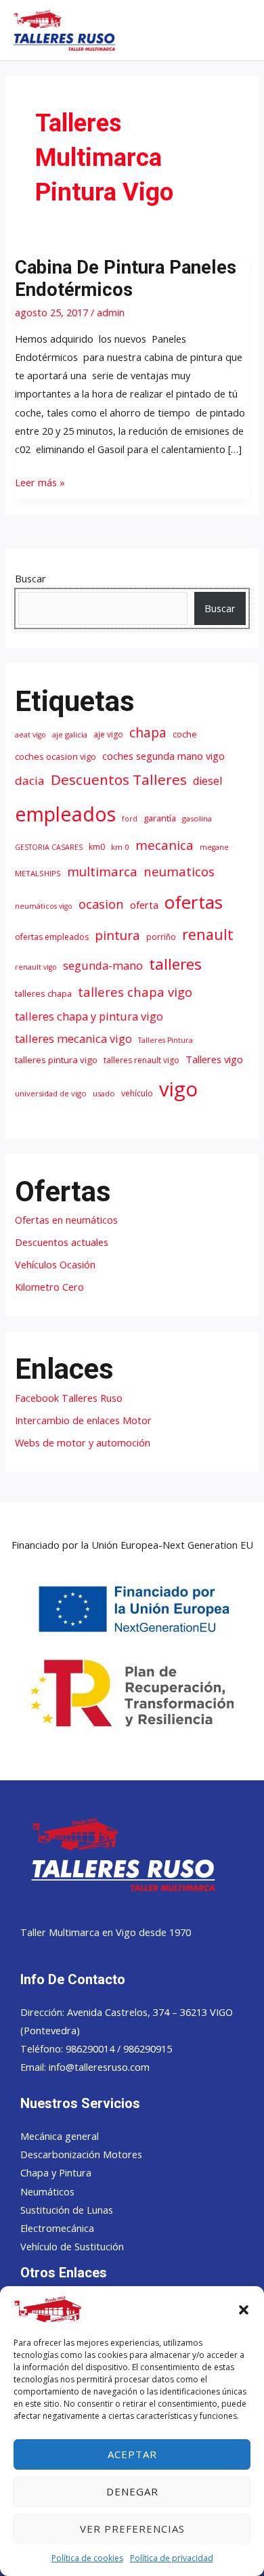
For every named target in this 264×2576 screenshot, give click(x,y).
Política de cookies (87, 2558)
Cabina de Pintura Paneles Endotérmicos (126, 279)
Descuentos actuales (62, 1242)
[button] (244, 2310)
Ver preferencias (132, 2529)
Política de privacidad (172, 2558)
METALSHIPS (38, 873)
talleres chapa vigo (135, 992)
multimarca (102, 871)
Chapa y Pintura (56, 2172)
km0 (97, 847)
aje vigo (108, 734)
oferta (144, 905)
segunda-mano (103, 965)
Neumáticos (47, 2191)
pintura (117, 935)
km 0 (120, 847)
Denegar (132, 2491)
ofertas (194, 902)
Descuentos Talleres (119, 779)
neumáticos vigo (44, 906)
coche (185, 734)
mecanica (164, 845)
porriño (161, 937)
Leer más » (40, 481)
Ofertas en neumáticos (66, 1220)
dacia (30, 780)
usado (104, 1093)
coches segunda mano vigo (163, 756)
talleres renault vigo (141, 1060)
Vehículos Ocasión (55, 1264)
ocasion (101, 904)
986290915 (148, 2048)
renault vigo (36, 967)
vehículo (137, 1093)
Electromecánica (57, 2228)
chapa (148, 732)
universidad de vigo (51, 1093)
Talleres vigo (214, 1059)
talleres (175, 964)
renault (208, 934)
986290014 (91, 2048)
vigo (178, 1089)
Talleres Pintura (166, 1040)
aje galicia (70, 734)
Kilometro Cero (49, 1287)
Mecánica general (60, 2136)
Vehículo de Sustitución (72, 2246)
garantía (160, 818)
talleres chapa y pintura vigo (89, 1016)
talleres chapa (43, 994)
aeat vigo (30, 735)
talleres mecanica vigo (73, 1038)
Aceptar (132, 2454)
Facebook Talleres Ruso (69, 1398)
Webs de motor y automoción (83, 1442)
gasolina (197, 818)
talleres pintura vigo (56, 1060)
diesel (207, 781)
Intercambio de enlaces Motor (83, 1420)
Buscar (30, 578)
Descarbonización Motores (81, 2154)
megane (214, 847)
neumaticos (179, 871)
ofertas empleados (52, 937)
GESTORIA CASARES (49, 847)
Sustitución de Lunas (67, 2210)
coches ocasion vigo (56, 757)
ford (130, 819)
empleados (65, 814)
